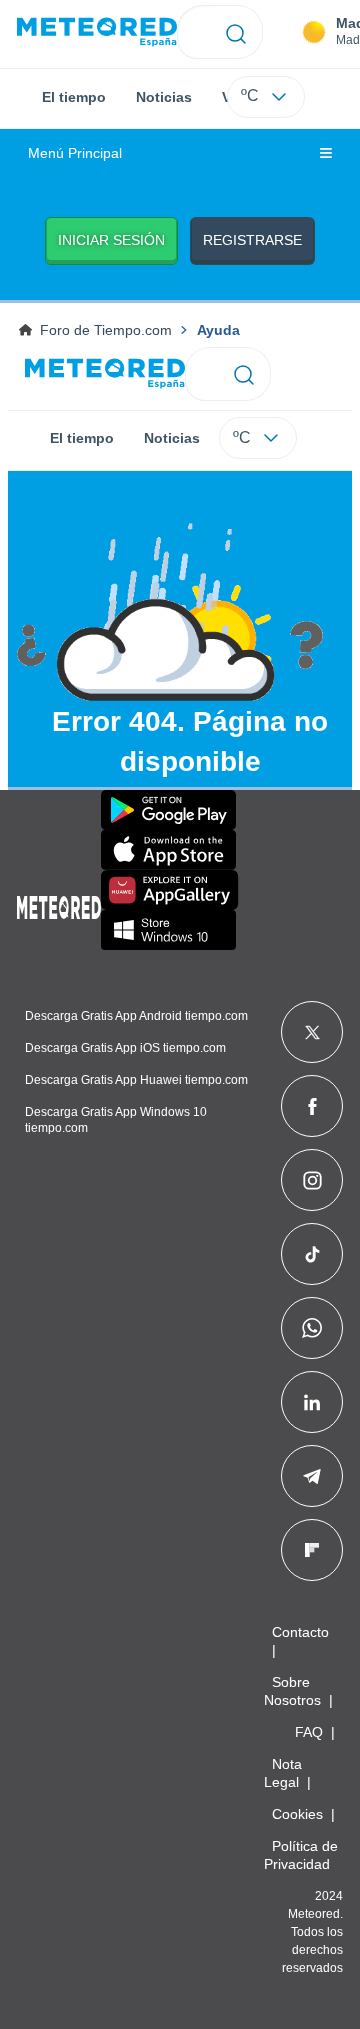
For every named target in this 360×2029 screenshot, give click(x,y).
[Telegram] (311, 1476)
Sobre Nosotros (292, 1691)
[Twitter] (312, 1032)
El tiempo (74, 97)
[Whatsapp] (312, 1328)
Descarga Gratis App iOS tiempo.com (125, 1048)
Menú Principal (75, 153)
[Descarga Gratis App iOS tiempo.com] (168, 850)
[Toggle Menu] (326, 154)
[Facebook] (312, 1106)
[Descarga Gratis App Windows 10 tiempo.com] (168, 930)
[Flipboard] (312, 1550)
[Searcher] (236, 32)
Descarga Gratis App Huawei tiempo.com (136, 1080)
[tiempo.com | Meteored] (59, 904)
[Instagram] (312, 1180)
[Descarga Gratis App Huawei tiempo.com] (170, 890)
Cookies (297, 1814)
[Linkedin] (312, 1402)
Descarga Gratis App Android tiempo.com (136, 1016)
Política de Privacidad (301, 1855)
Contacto (300, 1632)
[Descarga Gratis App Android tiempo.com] (168, 810)
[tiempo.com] (97, 32)
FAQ (309, 1732)
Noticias (164, 97)
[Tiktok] (312, 1254)
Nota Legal (283, 1773)
